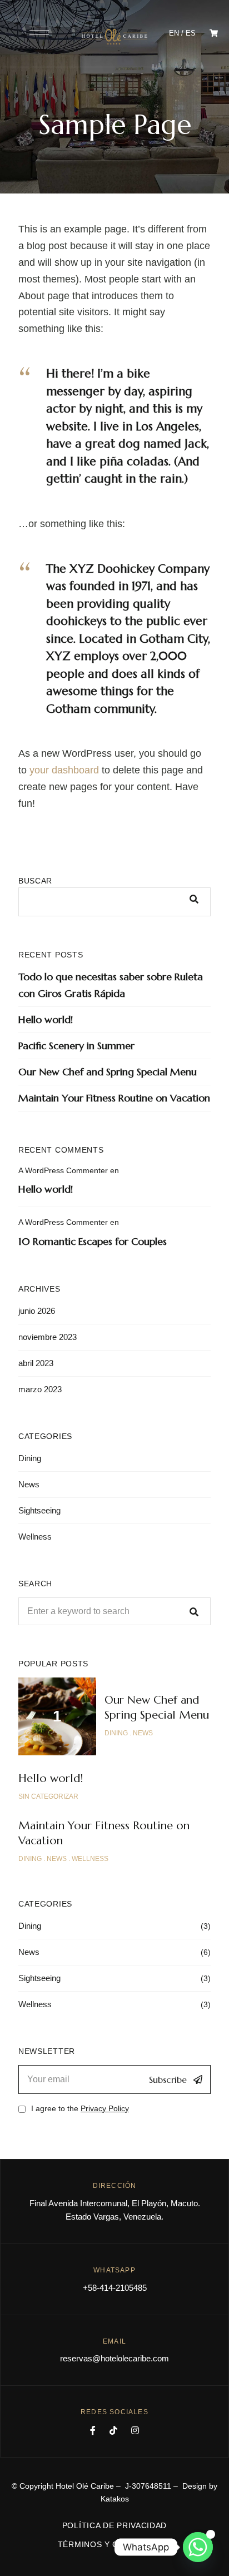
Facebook (93, 2430)
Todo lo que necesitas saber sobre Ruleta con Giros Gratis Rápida (111, 985)
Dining (30, 1458)
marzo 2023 (40, 1389)
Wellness (35, 1537)
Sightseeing (39, 1510)
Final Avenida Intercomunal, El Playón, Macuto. (115, 2203)
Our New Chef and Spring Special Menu (108, 1072)
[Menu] (39, 31)
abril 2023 (36, 1363)
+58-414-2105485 (115, 2288)
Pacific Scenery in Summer (76, 1046)
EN (174, 33)
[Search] (194, 1611)
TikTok (113, 2430)
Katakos (115, 2499)
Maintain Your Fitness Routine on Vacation (114, 1098)
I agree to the (80, 2108)
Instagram (135, 2430)
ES (191, 33)
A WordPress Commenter (63, 1170)
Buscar (35, 881)
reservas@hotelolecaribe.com (114, 2358)
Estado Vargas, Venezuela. (114, 2217)
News (29, 1484)
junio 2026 (37, 1311)
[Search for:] (114, 1611)
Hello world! (46, 1019)
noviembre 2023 (48, 1337)
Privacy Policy (105, 2108)
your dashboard (64, 770)
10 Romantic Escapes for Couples (93, 1241)
